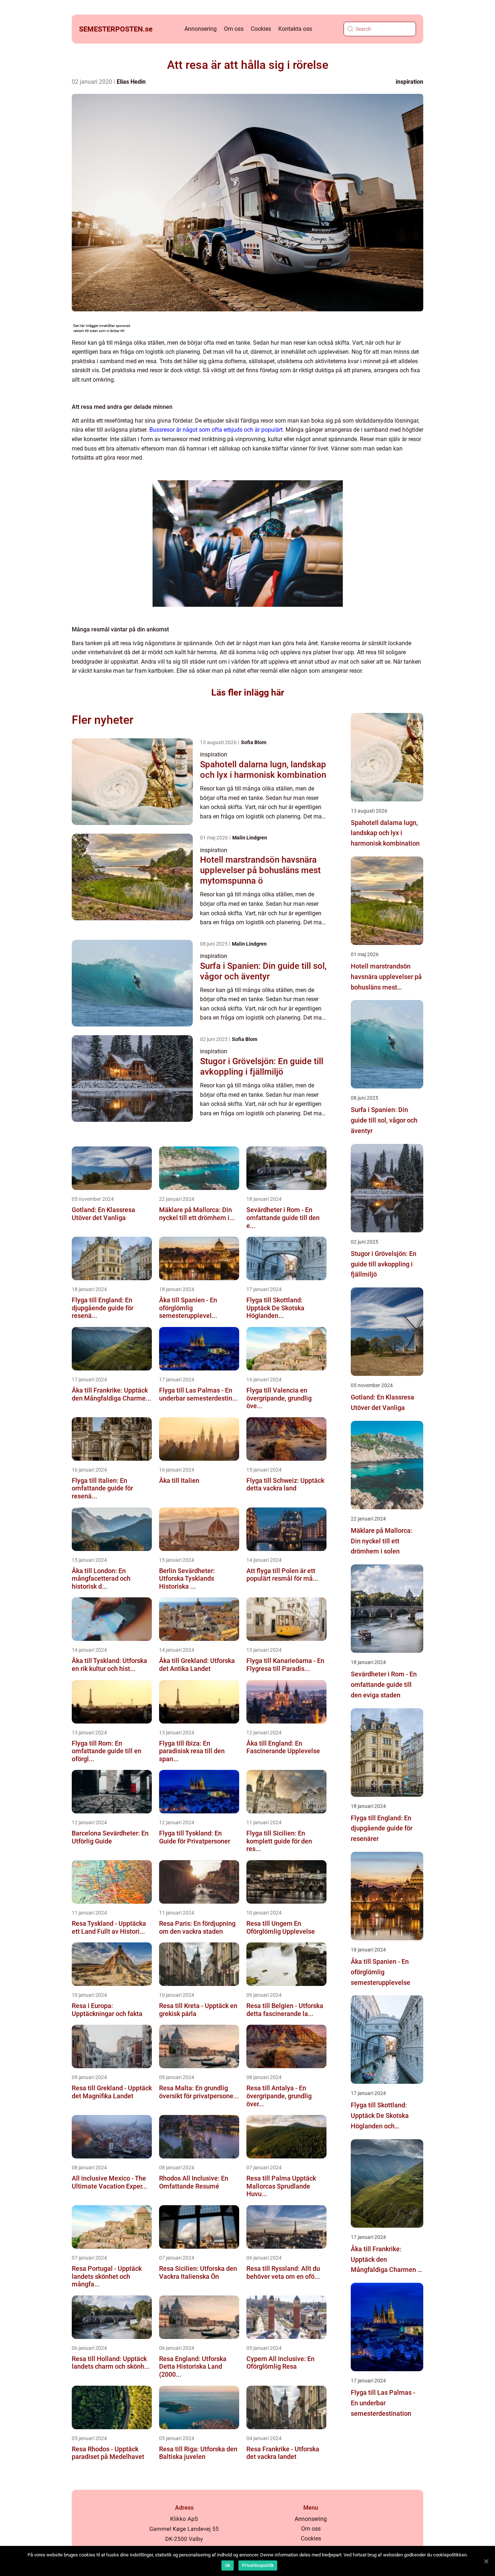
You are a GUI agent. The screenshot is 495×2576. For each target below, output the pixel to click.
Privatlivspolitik (258, 2565)
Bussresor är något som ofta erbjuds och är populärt (216, 430)
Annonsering (201, 29)
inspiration (409, 82)
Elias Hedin (131, 82)
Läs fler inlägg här (248, 692)
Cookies (261, 29)
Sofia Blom (254, 742)
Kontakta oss (295, 29)
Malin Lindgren (250, 838)
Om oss (234, 29)
